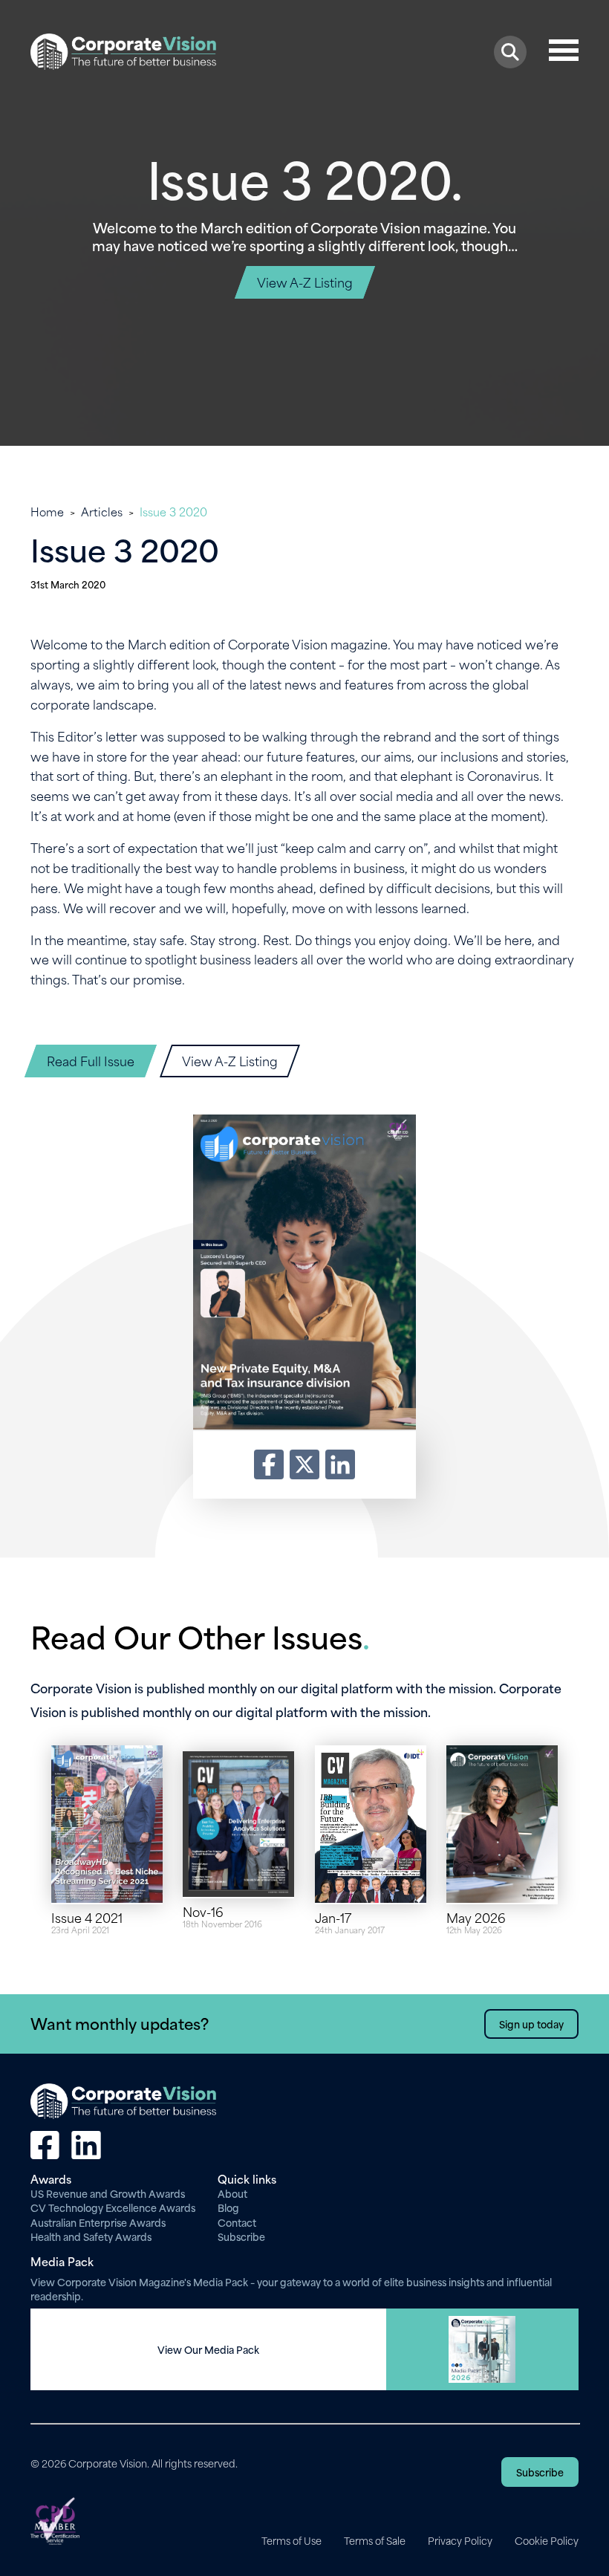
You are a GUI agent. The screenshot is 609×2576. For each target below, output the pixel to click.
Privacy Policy (460, 2540)
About (232, 2193)
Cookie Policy (547, 2540)
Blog (228, 2207)
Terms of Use (292, 2540)
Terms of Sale (375, 2540)
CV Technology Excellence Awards (113, 2207)
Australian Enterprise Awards (98, 2222)
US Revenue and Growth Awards (108, 2193)
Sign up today (531, 2024)
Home (47, 511)
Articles (102, 511)
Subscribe (241, 2236)
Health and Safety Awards (91, 2236)
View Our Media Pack (208, 2349)
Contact (237, 2222)
